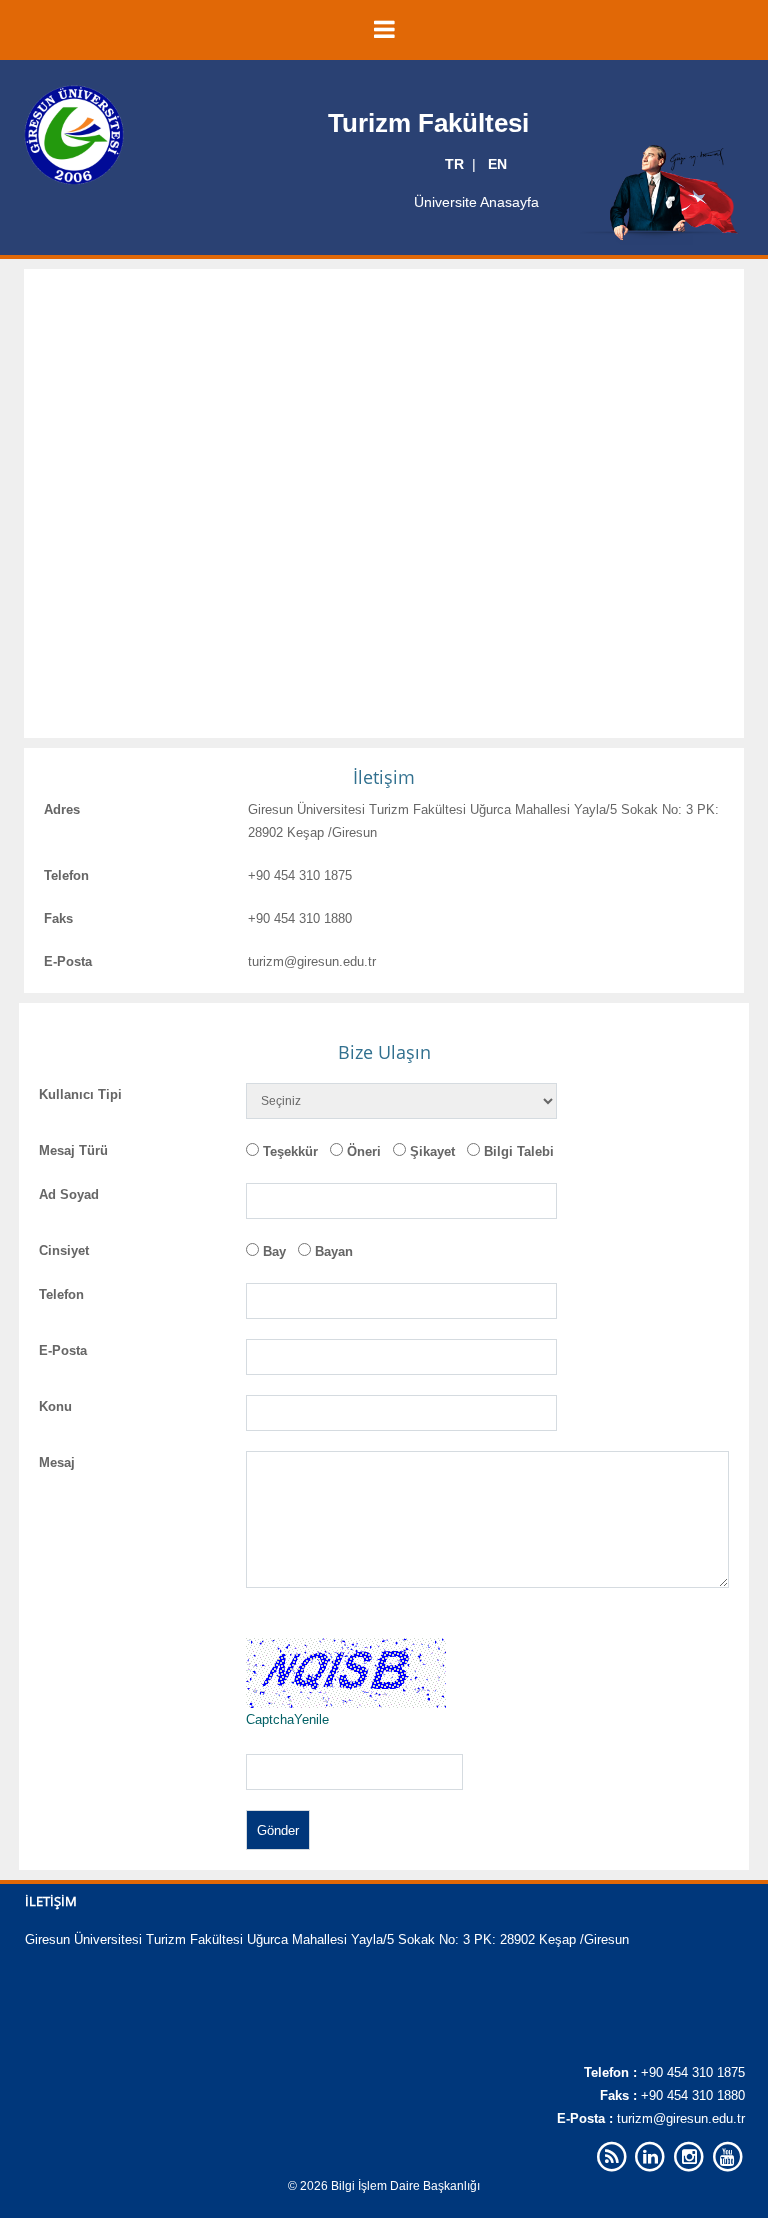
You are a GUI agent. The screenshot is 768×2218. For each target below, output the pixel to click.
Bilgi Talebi (519, 1151)
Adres (62, 809)
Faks (58, 918)
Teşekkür (290, 1151)
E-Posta (68, 961)
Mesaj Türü (73, 1150)
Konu (55, 1406)
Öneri (364, 1151)
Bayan (334, 1251)
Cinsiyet (64, 1250)
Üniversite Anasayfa (476, 202)
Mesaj (57, 1462)
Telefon (66, 875)
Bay (274, 1251)
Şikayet (432, 1151)
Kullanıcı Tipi (80, 1094)
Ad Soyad (69, 1194)
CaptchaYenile (287, 1719)
